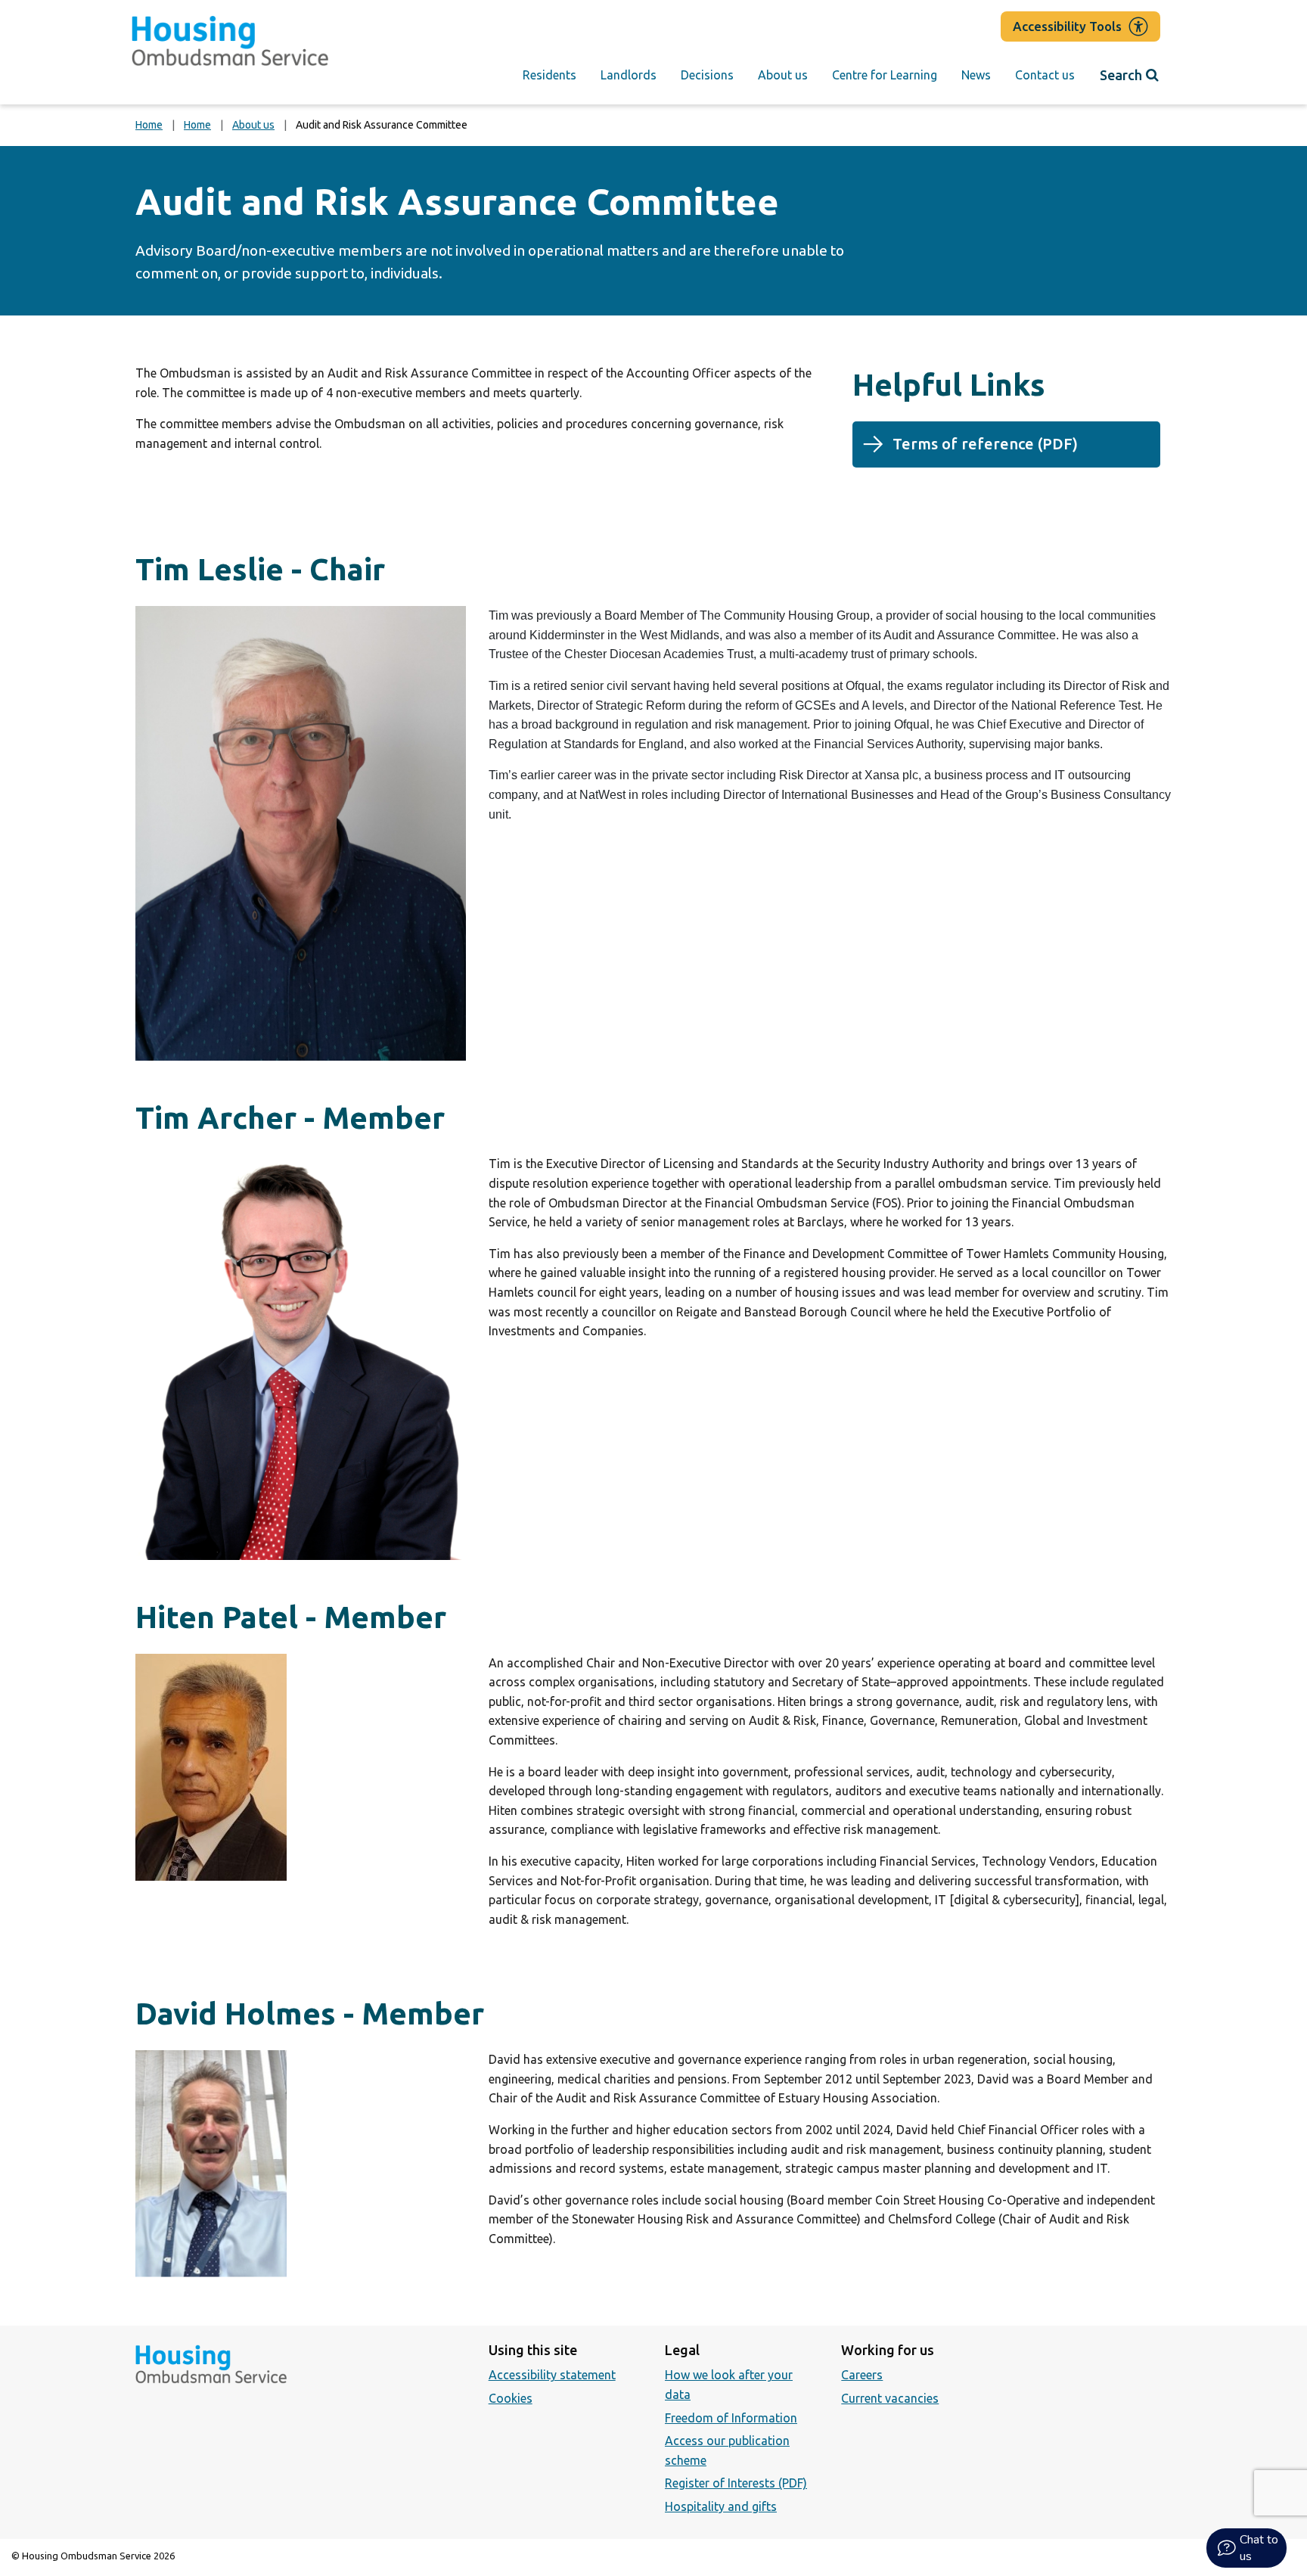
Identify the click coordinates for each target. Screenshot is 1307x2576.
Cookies (511, 2398)
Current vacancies (890, 2398)
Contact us (1045, 75)
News (976, 75)
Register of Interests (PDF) (736, 2483)
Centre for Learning (885, 75)
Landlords (629, 75)
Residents (549, 75)
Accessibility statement (552, 2375)
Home (149, 125)
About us (783, 75)
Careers (862, 2375)
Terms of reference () (1018, 451)
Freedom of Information (731, 2418)
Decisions (707, 75)
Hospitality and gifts (721, 2506)
